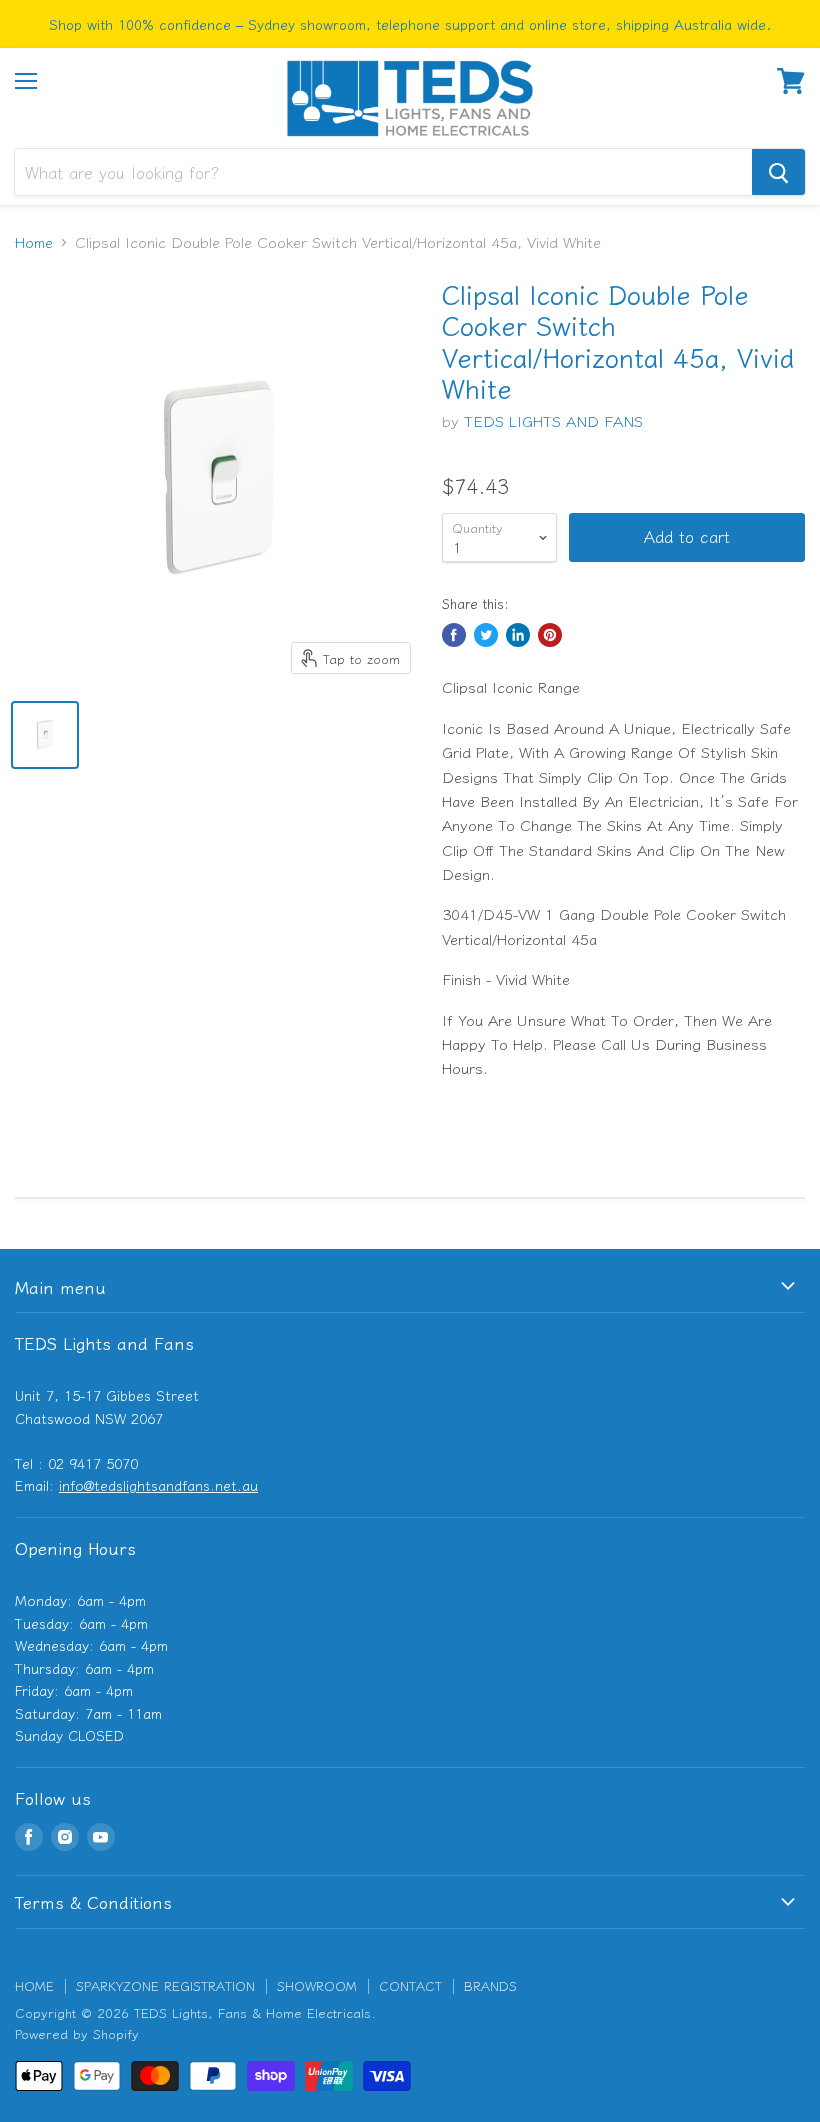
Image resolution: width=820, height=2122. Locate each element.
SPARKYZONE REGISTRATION (165, 1985)
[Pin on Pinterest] (550, 635)
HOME (34, 1985)
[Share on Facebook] (454, 635)
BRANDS (490, 1985)
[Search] (778, 172)
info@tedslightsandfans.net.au (158, 1485)
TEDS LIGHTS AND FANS (553, 420)
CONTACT (410, 1985)
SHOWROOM (317, 1985)
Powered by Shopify (77, 2033)
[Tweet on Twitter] (486, 635)
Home (34, 241)
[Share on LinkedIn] (518, 635)
